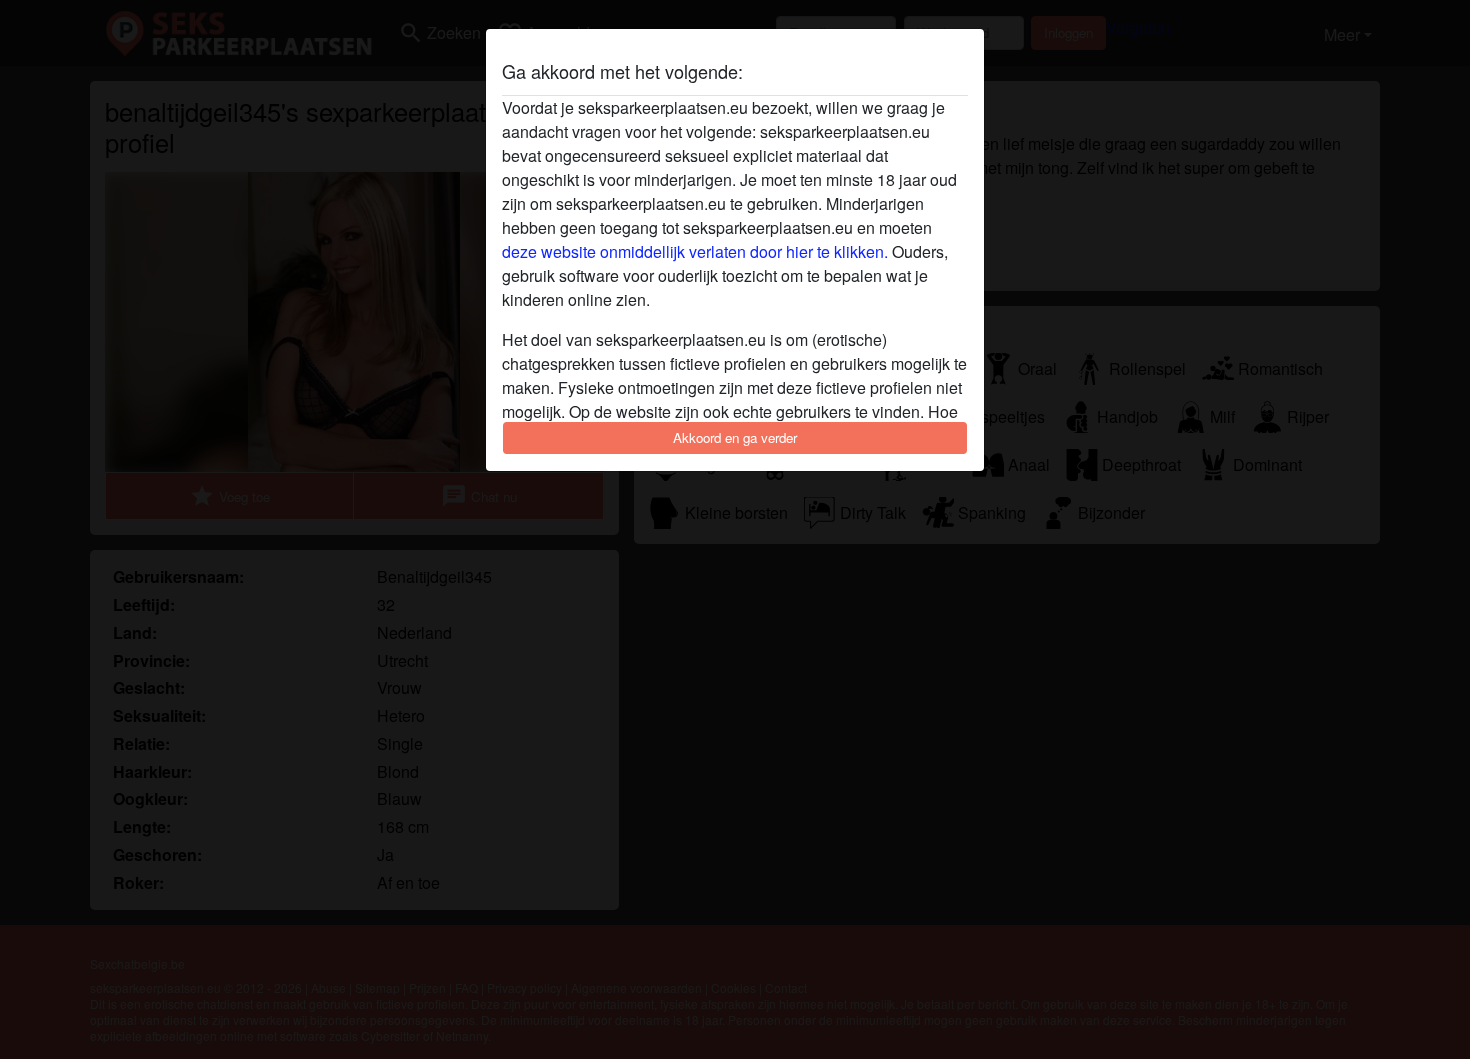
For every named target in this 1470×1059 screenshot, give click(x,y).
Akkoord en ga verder (735, 437)
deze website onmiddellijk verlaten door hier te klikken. (695, 251)
